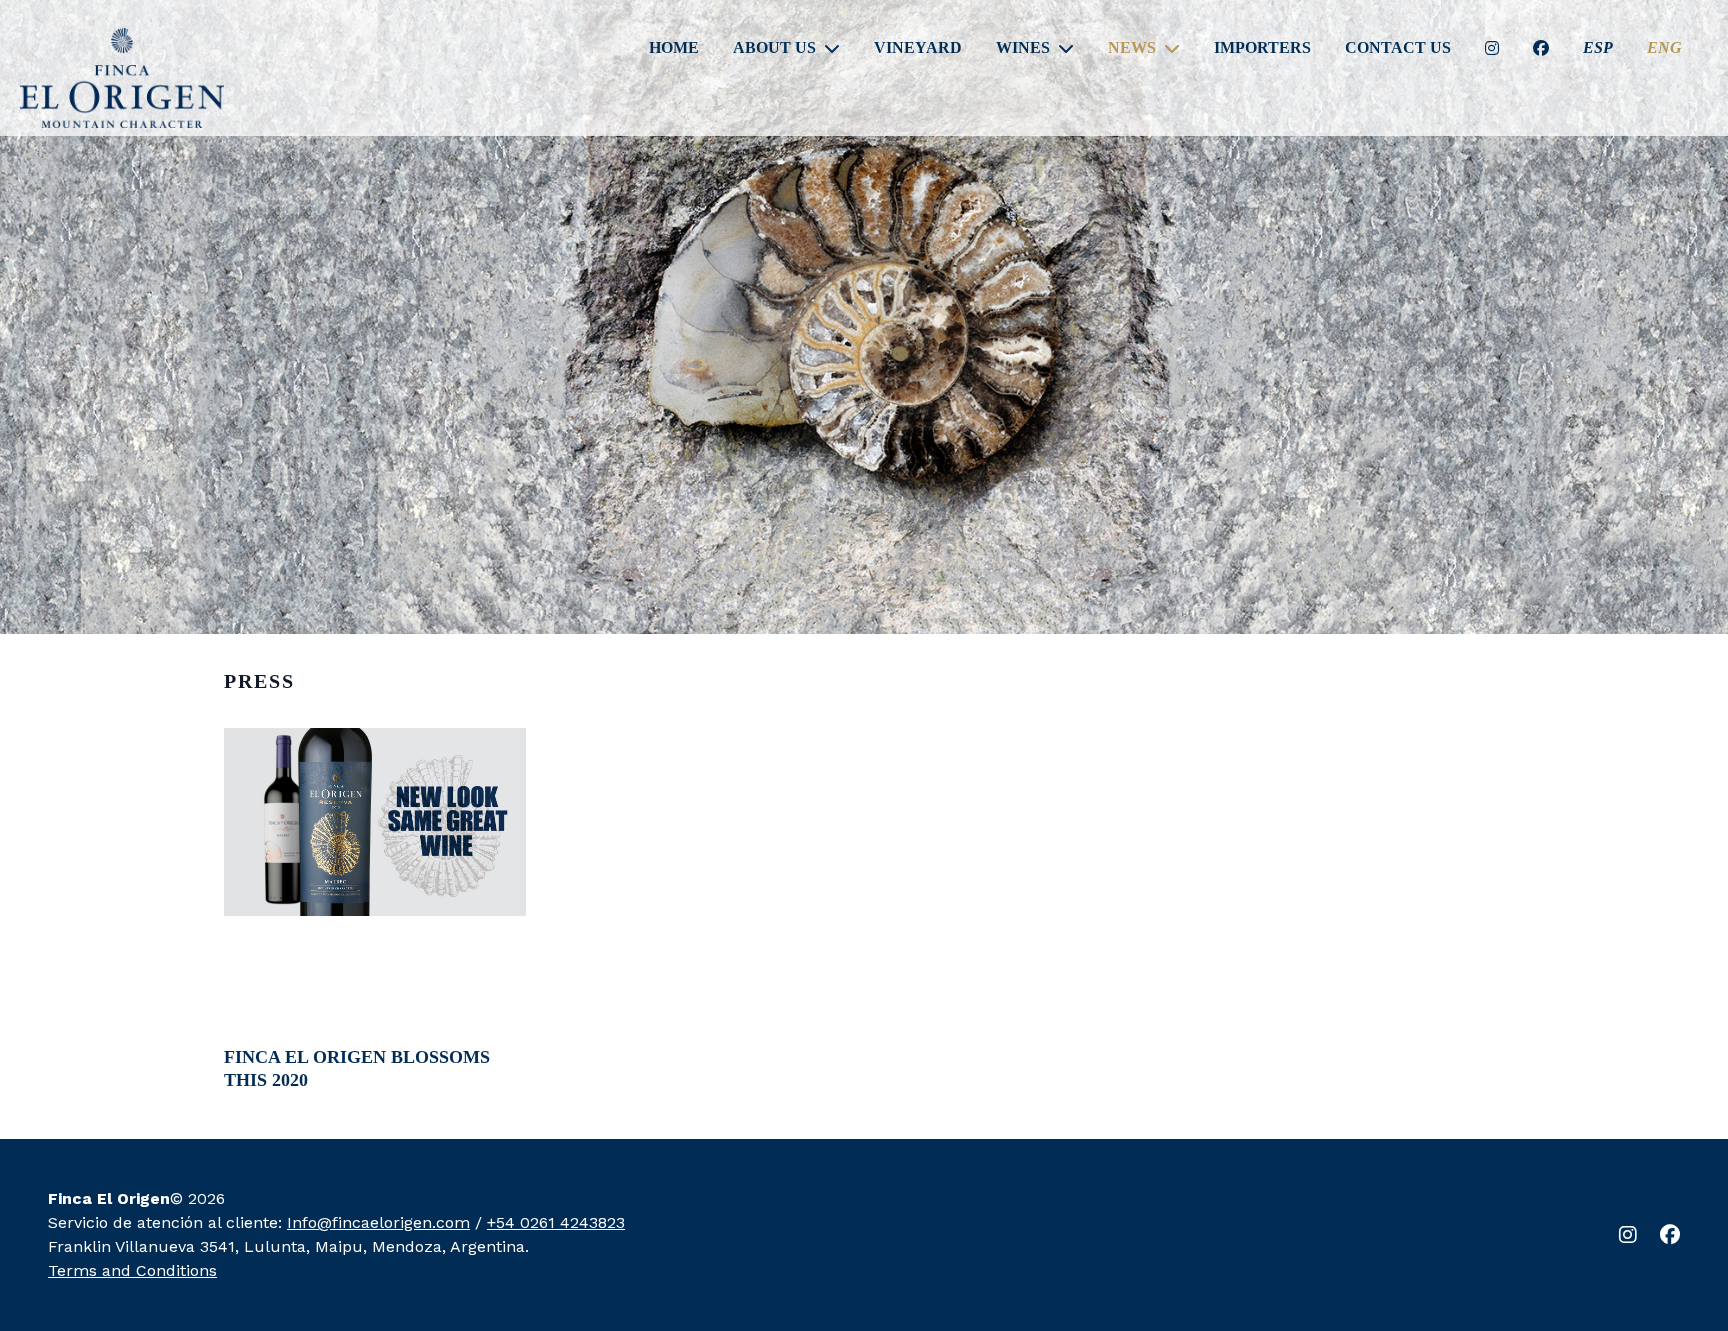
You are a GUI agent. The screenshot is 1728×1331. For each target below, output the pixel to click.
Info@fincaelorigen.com (378, 1222)
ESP (1598, 48)
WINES (1023, 48)
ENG (1664, 48)
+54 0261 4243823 (556, 1222)
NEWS (1132, 48)
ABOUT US (774, 48)
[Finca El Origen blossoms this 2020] (375, 822)
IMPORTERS (1262, 48)
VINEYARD (918, 48)
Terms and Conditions (132, 1270)
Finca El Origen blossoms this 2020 (357, 1068)
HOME (674, 48)
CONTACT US (1398, 48)
